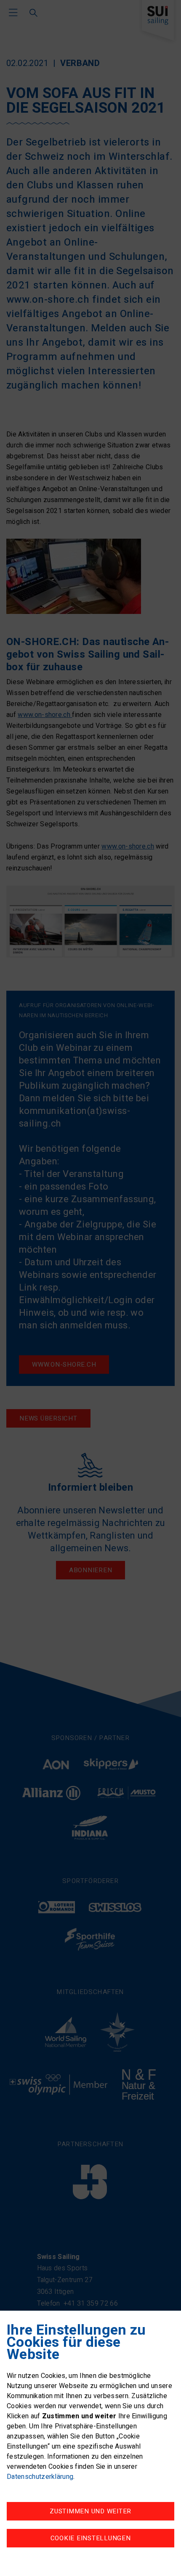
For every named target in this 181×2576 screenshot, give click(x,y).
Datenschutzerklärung (40, 2477)
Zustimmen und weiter (90, 2511)
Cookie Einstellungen (91, 2538)
